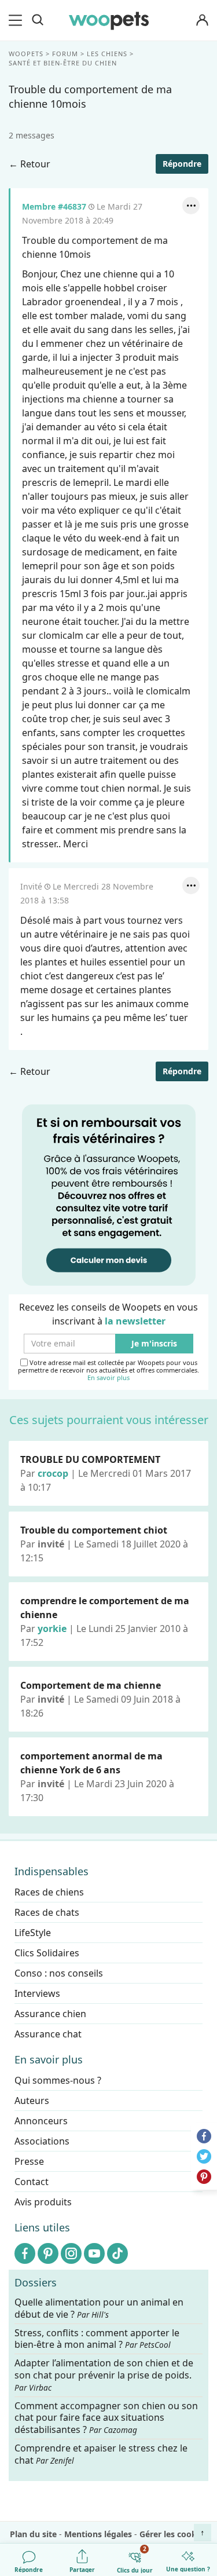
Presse (29, 2161)
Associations (42, 2141)
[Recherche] (38, 20)
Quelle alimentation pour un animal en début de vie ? (99, 2308)
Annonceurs (41, 2121)
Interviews (37, 1993)
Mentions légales (98, 2534)
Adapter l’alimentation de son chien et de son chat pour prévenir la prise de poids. (104, 2375)
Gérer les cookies (174, 2534)
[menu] (17, 20)
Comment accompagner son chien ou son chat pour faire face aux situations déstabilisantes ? (106, 2418)
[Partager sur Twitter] (204, 2156)
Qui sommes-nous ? (58, 2080)
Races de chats (47, 1912)
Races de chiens (49, 1892)
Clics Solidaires (47, 1953)
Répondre (182, 164)
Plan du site (33, 2534)
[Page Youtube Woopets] (94, 2253)
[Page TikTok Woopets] (117, 2253)
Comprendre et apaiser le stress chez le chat (101, 2454)
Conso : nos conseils (59, 1973)
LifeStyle (33, 1933)
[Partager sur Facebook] (204, 2136)
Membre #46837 (54, 206)
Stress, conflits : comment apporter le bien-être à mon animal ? (97, 2339)
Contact (32, 2182)
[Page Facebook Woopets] (25, 2253)
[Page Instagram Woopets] (71, 2253)
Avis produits (43, 2202)
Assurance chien (50, 2014)
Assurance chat (48, 2034)
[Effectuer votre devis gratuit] (109, 1194)
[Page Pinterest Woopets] (48, 2253)
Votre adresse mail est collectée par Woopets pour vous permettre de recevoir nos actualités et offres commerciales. (108, 1370)
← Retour (30, 164)
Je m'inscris (154, 1344)
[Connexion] (202, 21)
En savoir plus (108, 1378)
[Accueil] (109, 20)
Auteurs (32, 2101)
